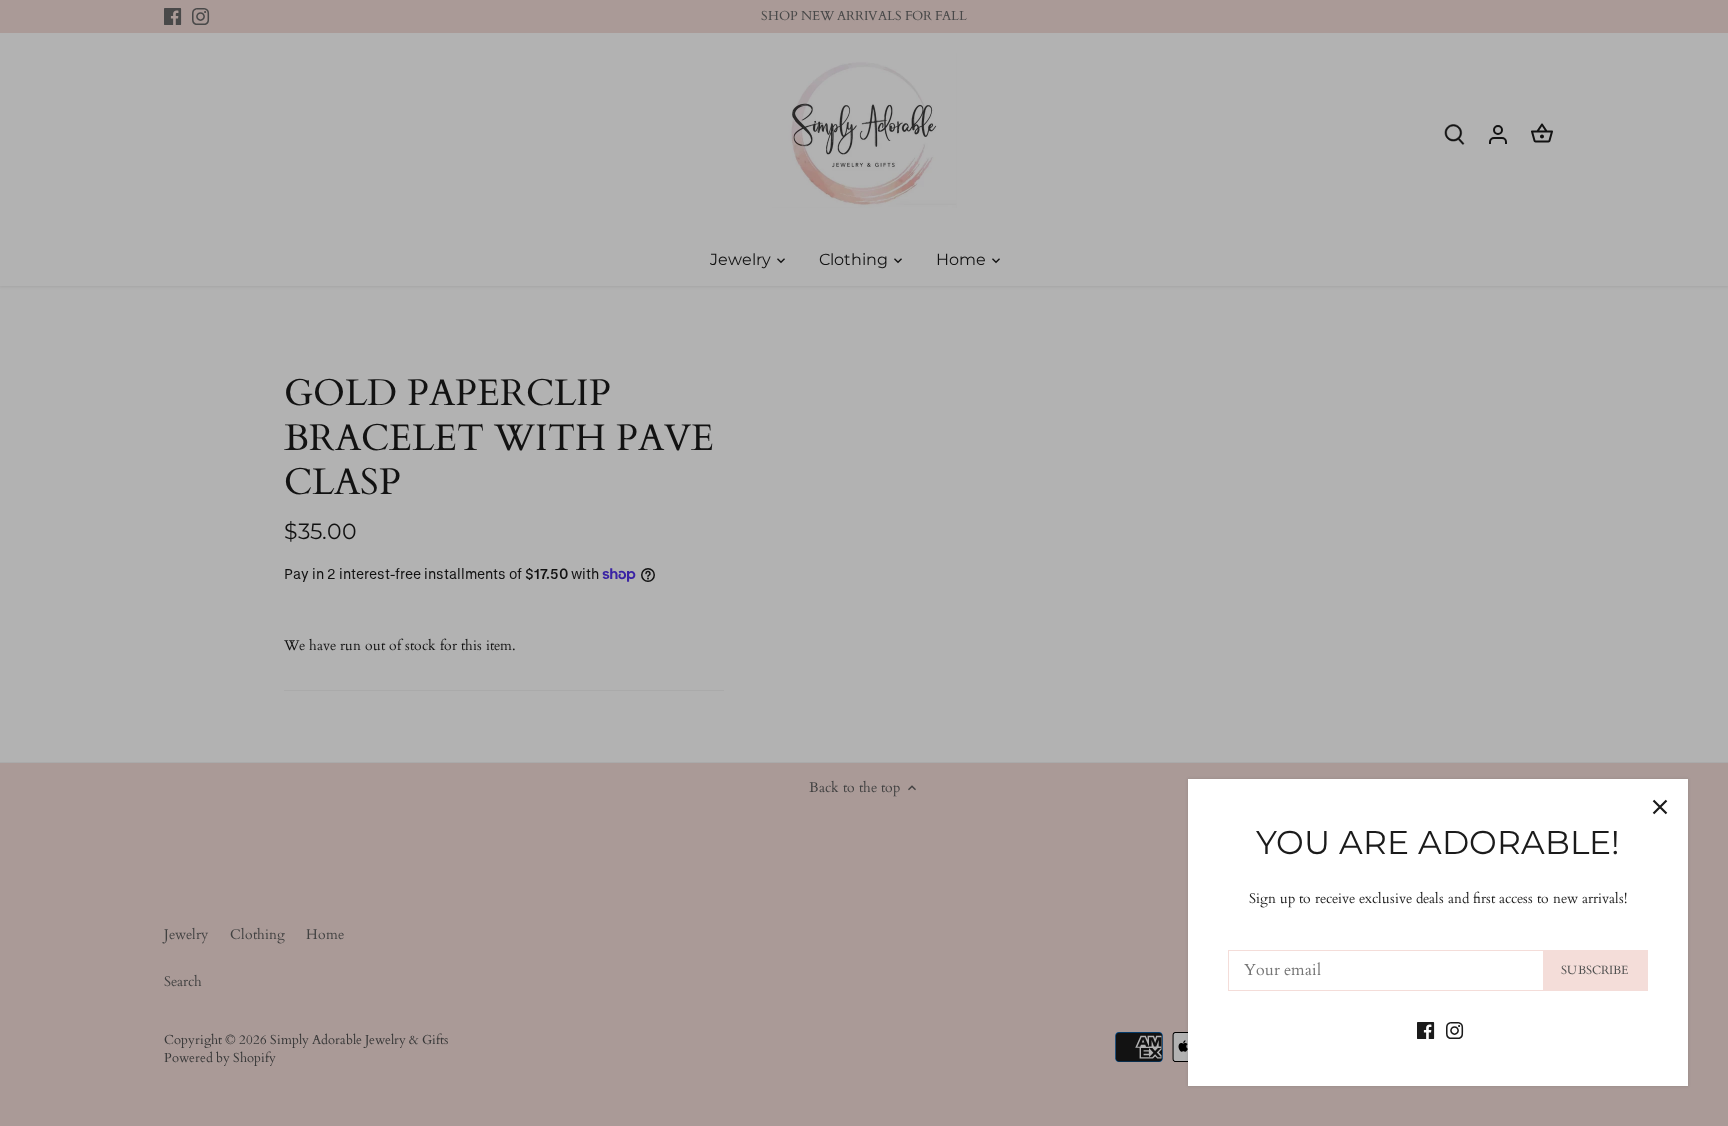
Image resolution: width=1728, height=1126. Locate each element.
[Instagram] (1454, 1029)
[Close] (1660, 807)
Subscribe (1594, 970)
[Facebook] (1425, 1029)
